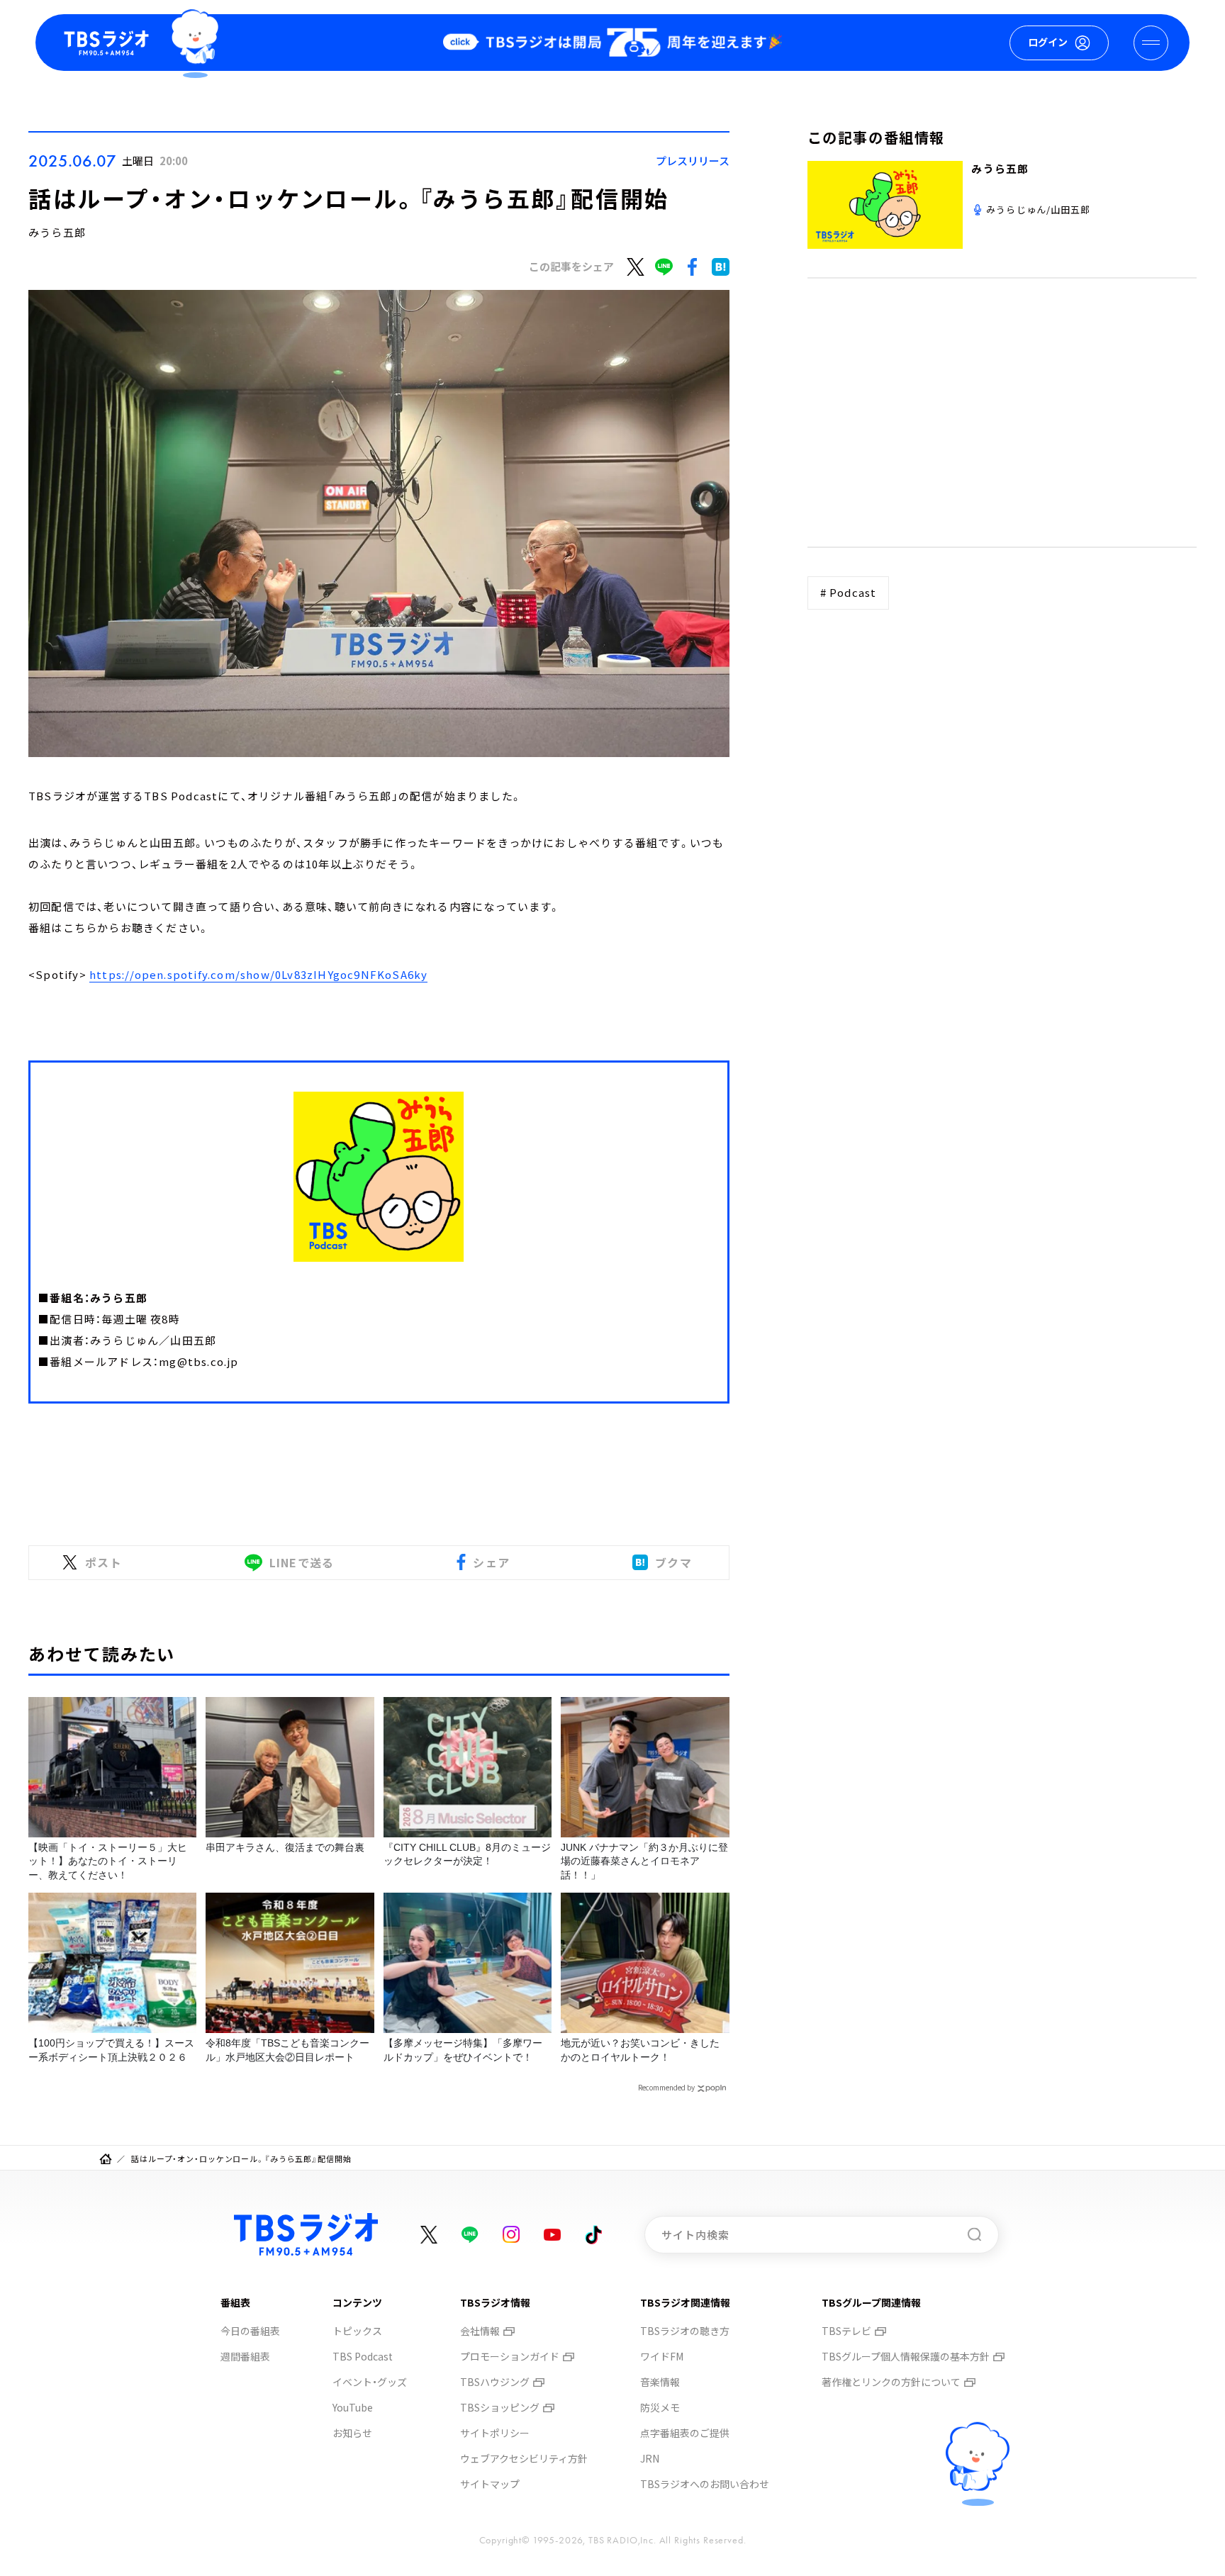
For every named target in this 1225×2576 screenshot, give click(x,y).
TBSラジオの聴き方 (685, 2331)
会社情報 (480, 2331)
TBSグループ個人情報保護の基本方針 (906, 2356)
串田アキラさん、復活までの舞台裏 (285, 1847)
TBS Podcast (363, 2356)
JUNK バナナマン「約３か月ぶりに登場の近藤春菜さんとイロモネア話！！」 (644, 1861)
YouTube (353, 2407)
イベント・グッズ (370, 2382)
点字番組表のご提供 (685, 2433)
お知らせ (352, 2433)
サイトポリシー (495, 2433)
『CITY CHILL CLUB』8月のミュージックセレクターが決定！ (467, 1854)
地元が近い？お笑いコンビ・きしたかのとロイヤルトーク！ (640, 2050)
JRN (650, 2458)
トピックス (357, 2331)
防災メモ (660, 2407)
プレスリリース (693, 161)
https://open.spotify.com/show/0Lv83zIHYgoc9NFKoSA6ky (258, 974)
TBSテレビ (846, 2331)
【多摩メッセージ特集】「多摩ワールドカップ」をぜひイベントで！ (463, 2050)
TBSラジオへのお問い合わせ (705, 2484)
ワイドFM (662, 2356)
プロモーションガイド (510, 2356)
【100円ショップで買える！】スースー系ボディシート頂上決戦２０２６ (111, 2050)
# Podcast (849, 592)
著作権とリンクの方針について (891, 2382)
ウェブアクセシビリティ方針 (524, 2458)
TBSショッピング (500, 2407)
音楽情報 (660, 2382)
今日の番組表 (250, 2331)
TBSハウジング (495, 2382)
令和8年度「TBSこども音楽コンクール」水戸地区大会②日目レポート (287, 2050)
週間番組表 (245, 2356)
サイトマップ (490, 2484)
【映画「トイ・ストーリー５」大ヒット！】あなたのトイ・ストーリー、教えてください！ (108, 1861)
